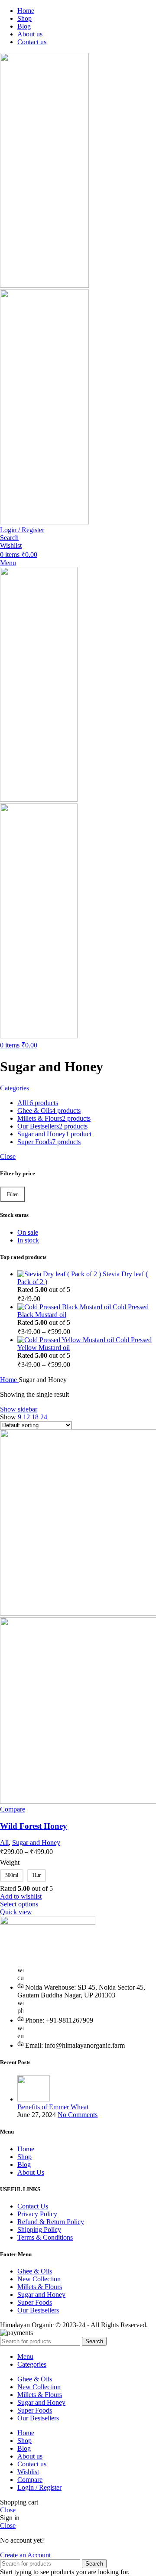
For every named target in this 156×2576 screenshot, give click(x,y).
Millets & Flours (40, 2287)
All (4, 1843)
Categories (15, 1088)
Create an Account (25, 2555)
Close (8, 1156)
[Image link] (48, 1922)
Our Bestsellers (38, 2310)
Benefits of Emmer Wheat (53, 2107)
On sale (28, 1232)
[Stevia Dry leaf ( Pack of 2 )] (60, 1274)
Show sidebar (19, 1409)
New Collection (39, 2279)
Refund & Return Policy (51, 2222)
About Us (31, 2172)
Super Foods (35, 2302)
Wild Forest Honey (34, 1826)
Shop (24, 2157)
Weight (10, 1862)
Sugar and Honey (36, 1843)
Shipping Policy (39, 2230)
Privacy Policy (37, 2214)
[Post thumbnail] (34, 2099)
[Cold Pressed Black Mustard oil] (65, 1307)
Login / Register (39, 2487)
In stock (28, 1240)
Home (9, 1380)
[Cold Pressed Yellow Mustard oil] (67, 1340)
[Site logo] (44, 285)
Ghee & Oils (35, 2271)
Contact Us (33, 2206)
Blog (24, 2165)
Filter (12, 1194)
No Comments (78, 2115)
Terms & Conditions (45, 2237)
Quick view (16, 1912)
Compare (30, 2480)
